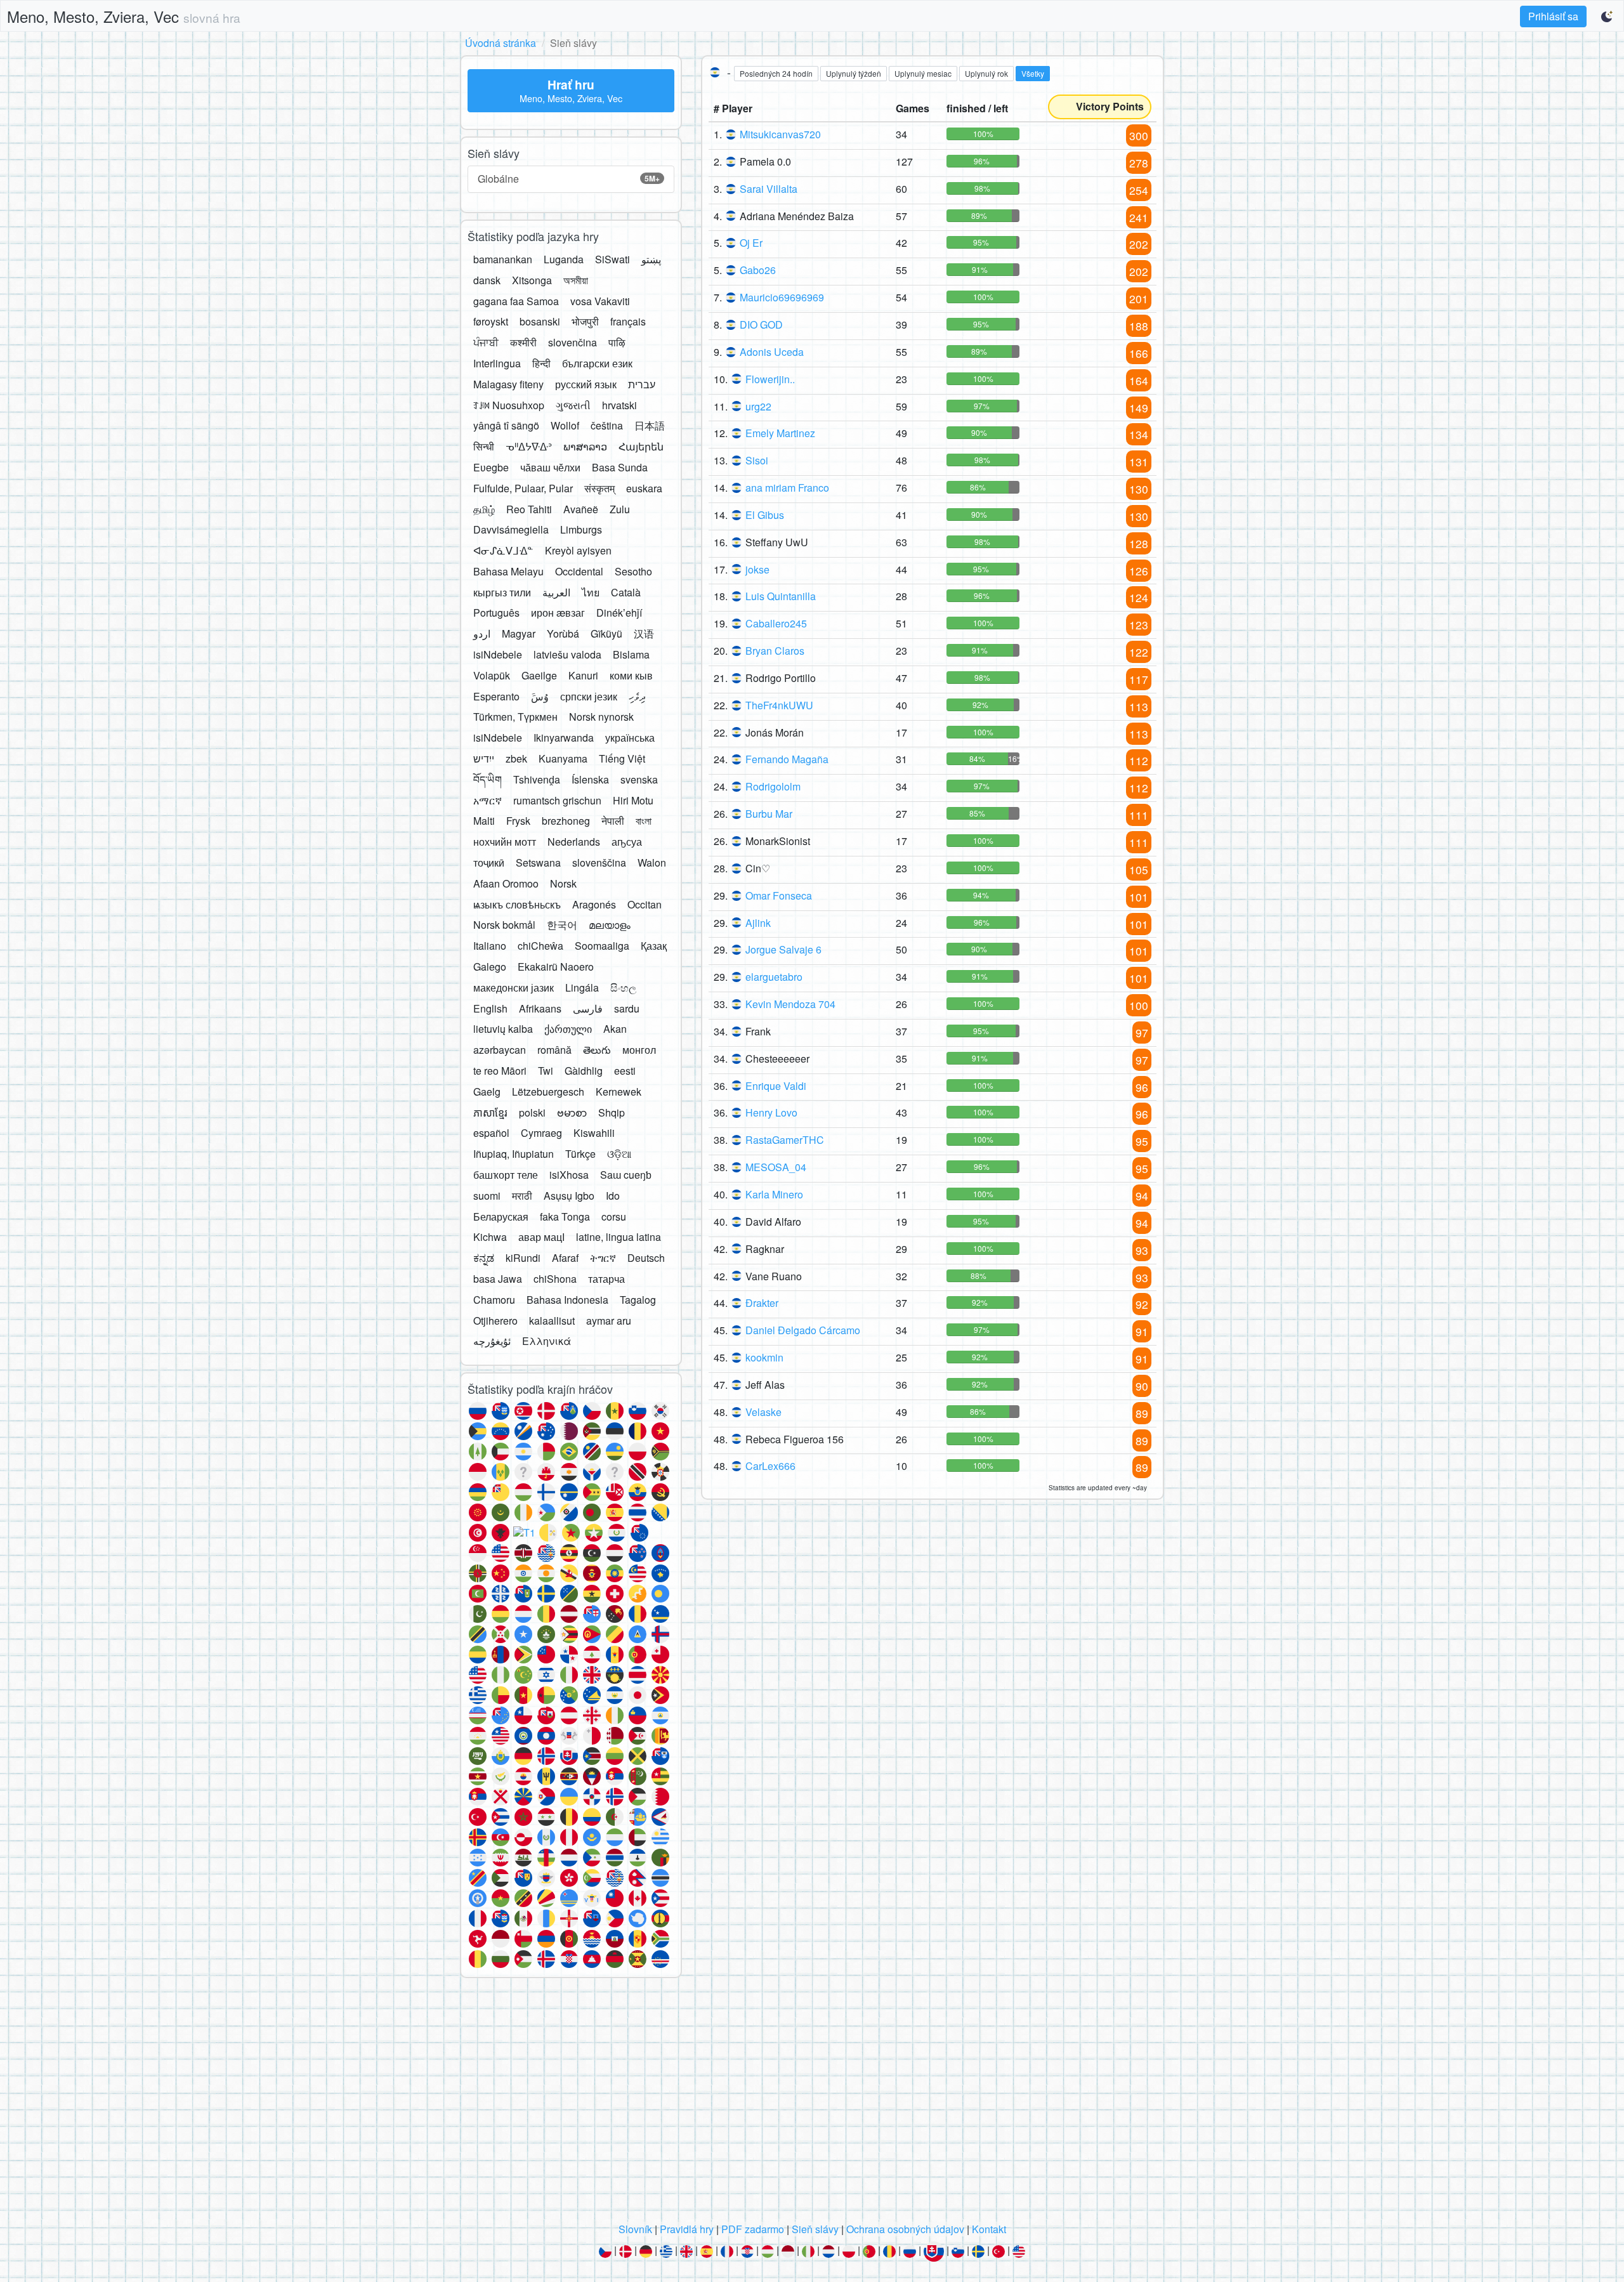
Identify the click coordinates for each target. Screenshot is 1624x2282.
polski (532, 1112)
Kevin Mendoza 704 (790, 1004)
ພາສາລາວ (585, 446)
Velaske (763, 1412)
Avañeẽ (581, 509)
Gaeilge (539, 675)
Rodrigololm (773, 786)
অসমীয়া (576, 280)
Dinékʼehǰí (619, 613)
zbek (516, 758)
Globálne (569, 179)
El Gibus (765, 515)
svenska (639, 779)
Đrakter (762, 1303)
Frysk (518, 821)
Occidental (579, 571)
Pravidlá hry (687, 2229)
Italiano (490, 946)
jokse (757, 569)
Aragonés (594, 904)
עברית (642, 384)
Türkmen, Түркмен (515, 717)
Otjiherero (495, 1321)
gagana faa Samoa (516, 301)
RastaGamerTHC (785, 1140)
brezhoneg (566, 821)
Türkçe (580, 1154)
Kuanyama (563, 758)
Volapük (492, 675)
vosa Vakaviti (600, 301)
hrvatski (619, 405)
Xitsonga (532, 280)
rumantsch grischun (557, 800)
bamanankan (503, 259)
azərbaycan (500, 1050)
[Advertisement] (812, 2104)
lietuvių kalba (503, 1029)
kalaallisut (552, 1321)
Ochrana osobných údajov (905, 2229)
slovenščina (599, 862)
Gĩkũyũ (606, 633)
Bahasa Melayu (508, 571)
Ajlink (758, 923)
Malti (484, 821)
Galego (490, 967)
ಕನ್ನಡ (484, 1258)
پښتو (651, 259)
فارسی (588, 1008)
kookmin (764, 1357)
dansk (487, 280)
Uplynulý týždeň (854, 73)
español (491, 1133)
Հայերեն (641, 446)
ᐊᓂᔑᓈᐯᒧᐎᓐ (503, 550)
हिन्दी (541, 363)
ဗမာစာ (572, 1112)
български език (597, 363)
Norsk (563, 883)
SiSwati (612, 259)
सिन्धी (484, 446)
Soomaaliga (602, 946)
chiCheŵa (540, 946)
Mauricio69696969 (782, 297)
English (490, 1008)
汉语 (644, 633)
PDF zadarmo (753, 2229)
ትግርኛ (603, 1258)
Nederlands (574, 842)
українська (630, 738)
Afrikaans (540, 1008)
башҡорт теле (506, 1175)
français (628, 321)
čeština (607, 425)
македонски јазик (514, 987)
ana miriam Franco (787, 488)
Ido (613, 1196)
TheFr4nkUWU (779, 705)
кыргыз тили (502, 592)
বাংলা (644, 821)
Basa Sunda (620, 467)
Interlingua (497, 363)
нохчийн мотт (505, 842)
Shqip (612, 1112)
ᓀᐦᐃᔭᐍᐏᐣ (529, 446)
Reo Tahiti (529, 509)
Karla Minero (774, 1194)
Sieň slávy (815, 2229)
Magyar (519, 633)
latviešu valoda (567, 654)
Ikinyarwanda (564, 738)
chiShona (555, 1279)
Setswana (538, 862)
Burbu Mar (769, 814)
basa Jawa (498, 1279)
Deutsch (646, 1258)
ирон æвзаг (558, 613)
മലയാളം (610, 925)
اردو (482, 633)
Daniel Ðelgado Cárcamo (803, 1330)
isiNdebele (498, 654)
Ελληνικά (547, 1341)
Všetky (1033, 73)
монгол (639, 1050)
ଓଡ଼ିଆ (619, 1154)
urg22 (758, 406)
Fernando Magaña (787, 759)
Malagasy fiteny (508, 384)
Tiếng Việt (622, 758)
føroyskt (491, 321)
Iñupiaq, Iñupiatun (514, 1154)
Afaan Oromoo (506, 883)
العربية (556, 592)
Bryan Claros (775, 651)
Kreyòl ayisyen (578, 550)
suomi (487, 1196)
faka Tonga (565, 1216)
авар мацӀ (541, 1237)
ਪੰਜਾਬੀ (486, 342)
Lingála (582, 987)
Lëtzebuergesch (548, 1092)
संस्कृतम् (599, 488)
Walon (652, 862)
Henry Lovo (771, 1112)
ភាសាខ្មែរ (490, 1112)
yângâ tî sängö (506, 425)
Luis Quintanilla (781, 596)
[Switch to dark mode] (1608, 16)
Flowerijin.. (770, 379)
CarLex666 (770, 1466)
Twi (546, 1071)
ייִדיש (484, 758)
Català (626, 592)
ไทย (591, 592)
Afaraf (565, 1258)
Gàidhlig (584, 1071)
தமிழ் (484, 509)
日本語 (650, 425)
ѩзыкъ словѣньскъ (517, 904)
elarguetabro (774, 977)
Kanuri (583, 675)
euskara (644, 488)
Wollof (565, 425)
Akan (615, 1029)
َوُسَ (540, 696)
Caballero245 (776, 623)
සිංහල (623, 987)
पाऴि (617, 342)
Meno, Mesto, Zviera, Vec (124, 16)
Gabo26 (758, 270)
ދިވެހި (637, 696)
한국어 (562, 925)
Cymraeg (541, 1133)
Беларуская (501, 1216)
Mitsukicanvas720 (780, 134)
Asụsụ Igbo (569, 1196)
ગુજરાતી (573, 405)
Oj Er (751, 243)
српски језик (589, 696)
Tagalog (638, 1300)
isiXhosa (569, 1175)
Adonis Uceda (772, 352)
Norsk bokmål (504, 925)
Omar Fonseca (779, 895)
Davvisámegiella (511, 529)
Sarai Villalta (769, 189)
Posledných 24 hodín (776, 73)
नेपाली (613, 821)
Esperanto (496, 696)
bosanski (540, 321)
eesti (625, 1071)
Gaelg (487, 1092)
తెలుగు (597, 1050)
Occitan (645, 904)
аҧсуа (627, 842)
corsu (614, 1216)
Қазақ (654, 946)
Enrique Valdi (776, 1086)
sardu (627, 1008)
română (554, 1050)
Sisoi (757, 460)
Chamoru (494, 1300)
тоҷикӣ (489, 862)
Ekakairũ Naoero (556, 967)
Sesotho (633, 571)
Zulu (620, 509)
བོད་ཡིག (488, 779)
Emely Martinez (780, 433)
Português (496, 613)
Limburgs (581, 529)
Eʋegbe (491, 467)
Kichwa (490, 1237)
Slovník (635, 2229)
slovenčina (573, 342)
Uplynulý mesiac (923, 73)
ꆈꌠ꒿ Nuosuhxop (509, 405)
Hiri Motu (633, 800)
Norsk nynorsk (601, 717)
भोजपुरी (585, 321)
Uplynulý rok (986, 73)
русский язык (586, 384)
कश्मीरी (523, 342)
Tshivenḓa (537, 779)
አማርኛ (488, 800)
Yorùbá (563, 633)
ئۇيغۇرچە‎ (492, 1341)
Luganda (564, 259)
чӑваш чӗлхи (550, 467)
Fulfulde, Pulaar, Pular (523, 488)
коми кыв (631, 675)
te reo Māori (500, 1071)
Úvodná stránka (501, 43)
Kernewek (619, 1092)
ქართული (568, 1029)
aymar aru (609, 1321)
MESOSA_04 (776, 1167)
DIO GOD (761, 325)
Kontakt (989, 2229)
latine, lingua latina (619, 1237)
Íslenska (590, 779)
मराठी (522, 1196)
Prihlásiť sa (1553, 16)
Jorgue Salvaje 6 (783, 949)
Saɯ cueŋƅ (626, 1175)
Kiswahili (594, 1133)
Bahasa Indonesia (567, 1300)
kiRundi (523, 1258)
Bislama (631, 654)
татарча (606, 1279)
